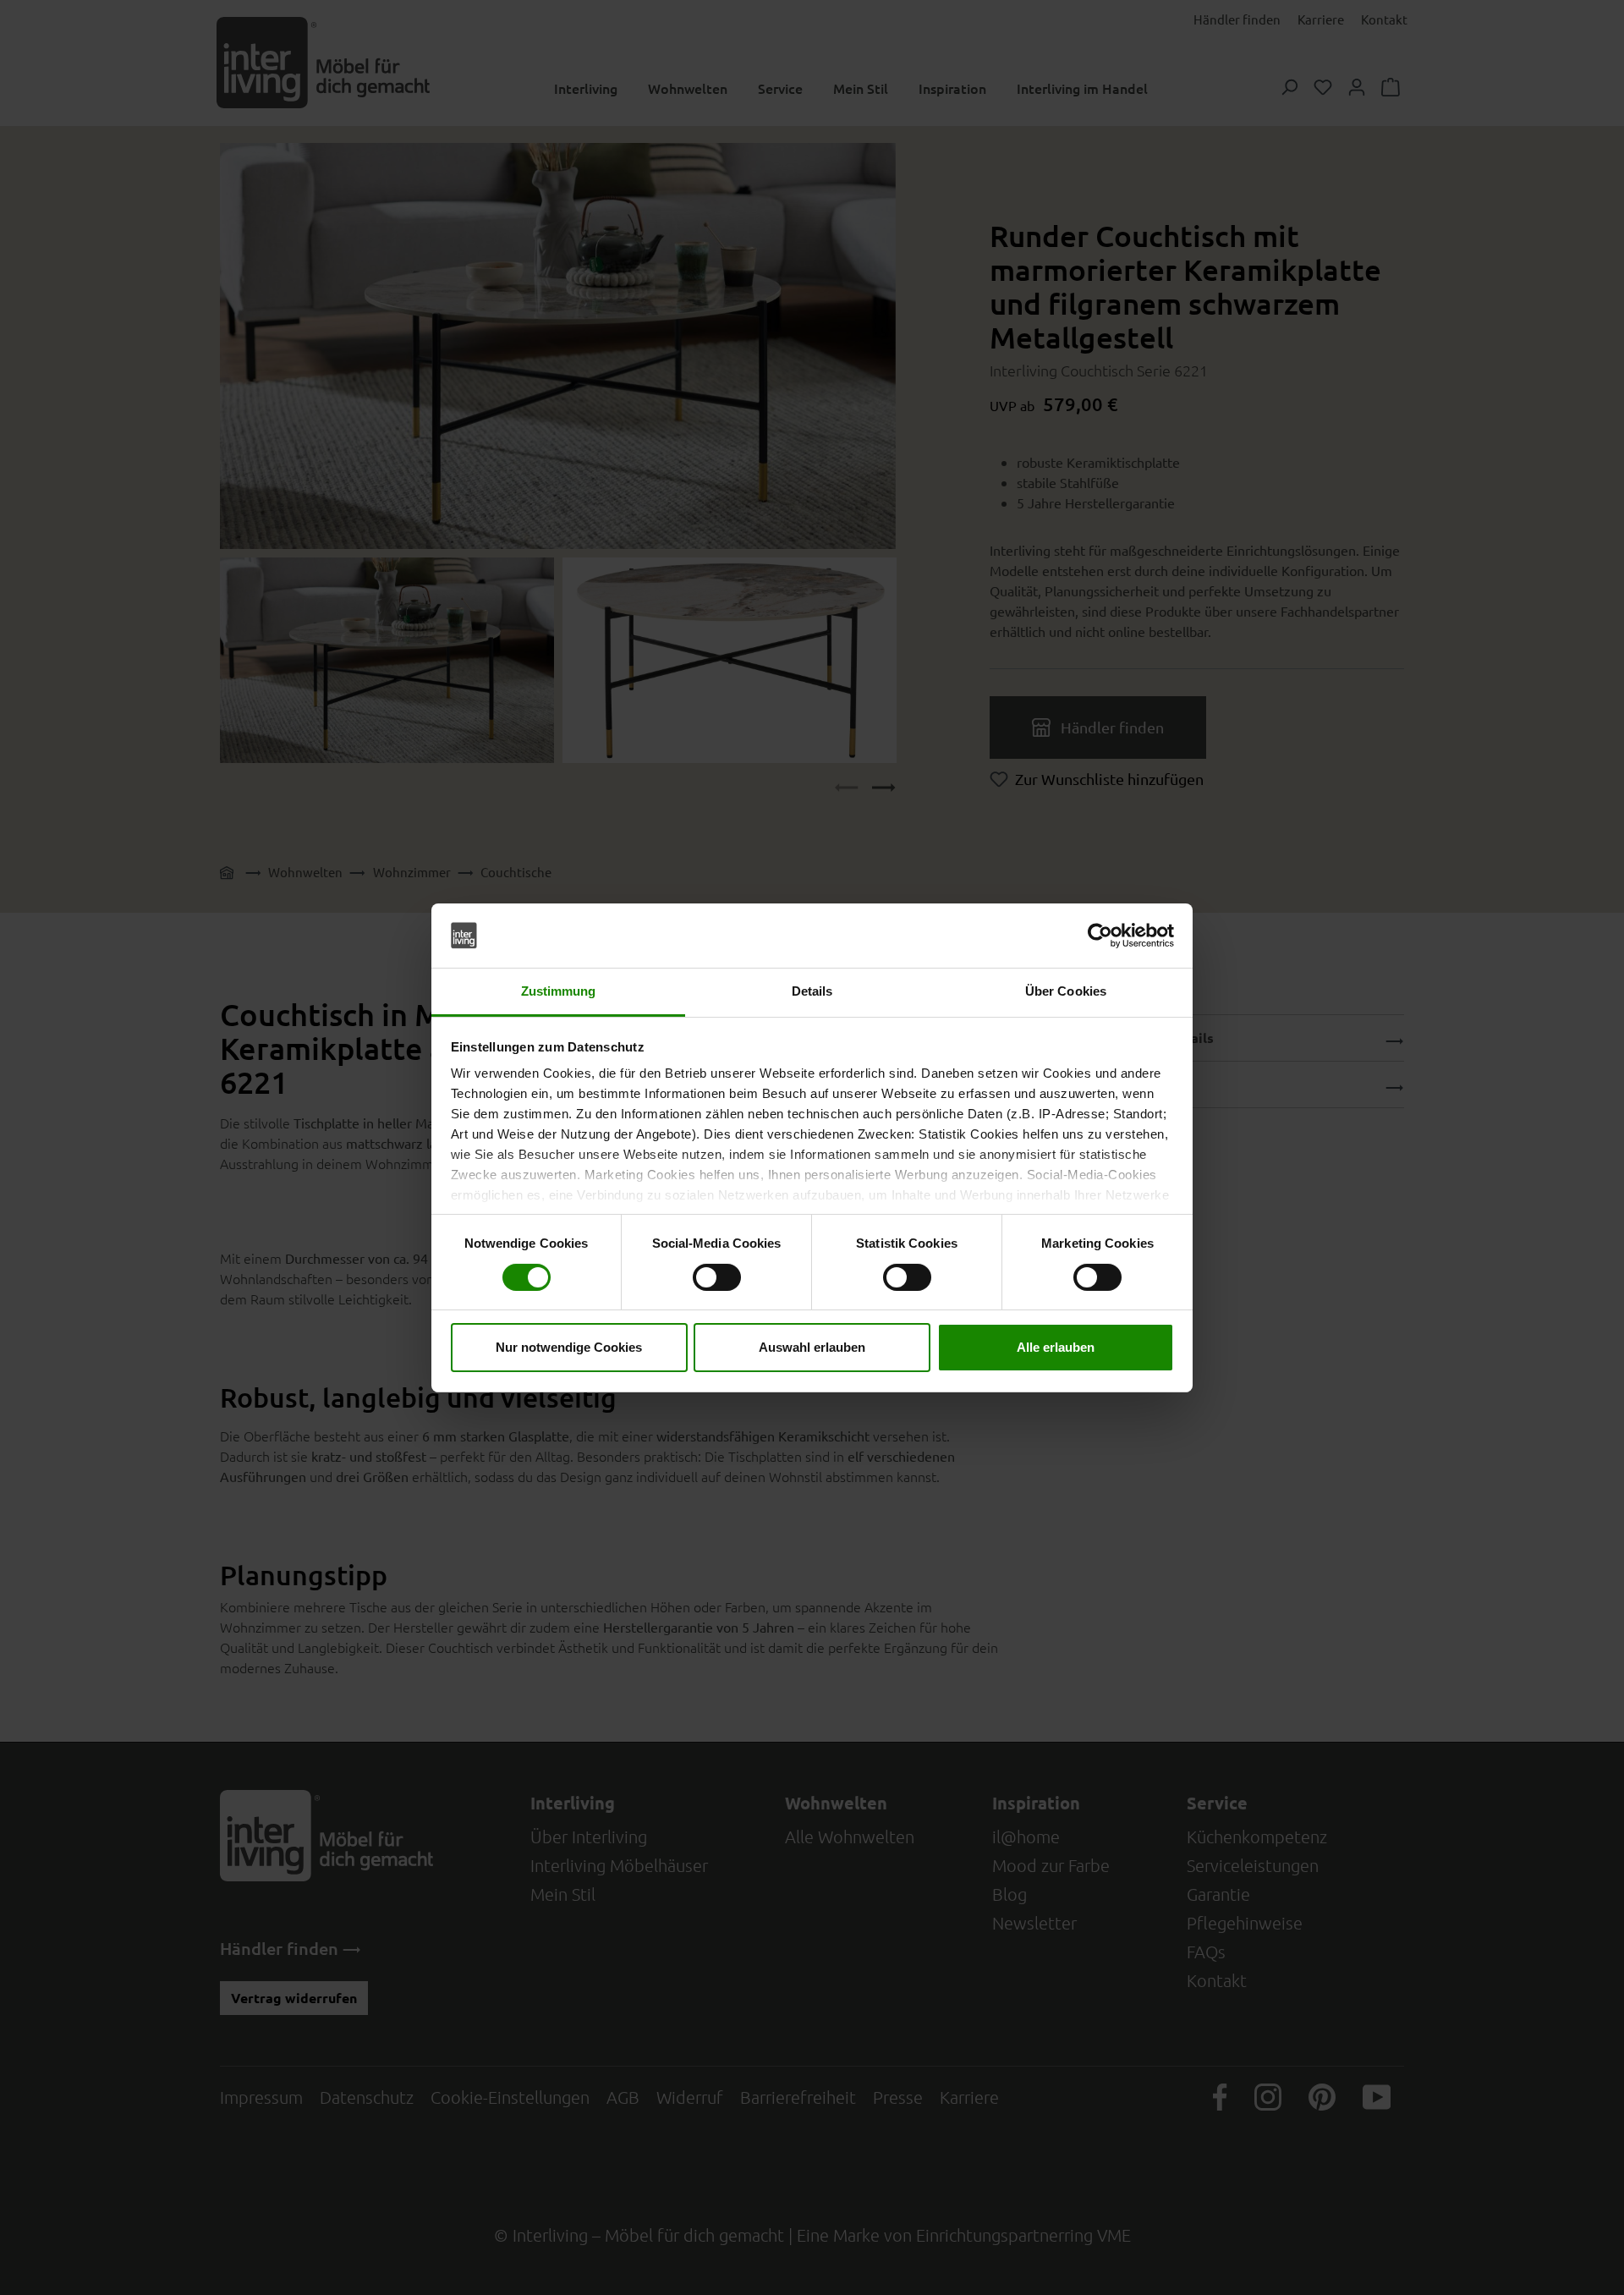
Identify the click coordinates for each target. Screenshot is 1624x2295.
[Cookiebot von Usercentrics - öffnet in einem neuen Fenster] (1100, 936)
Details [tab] (812, 991)
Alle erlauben (1056, 1347)
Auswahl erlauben (812, 1347)
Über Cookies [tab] (1066, 991)
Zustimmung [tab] (559, 991)
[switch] (717, 1277)
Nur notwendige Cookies (569, 1347)
